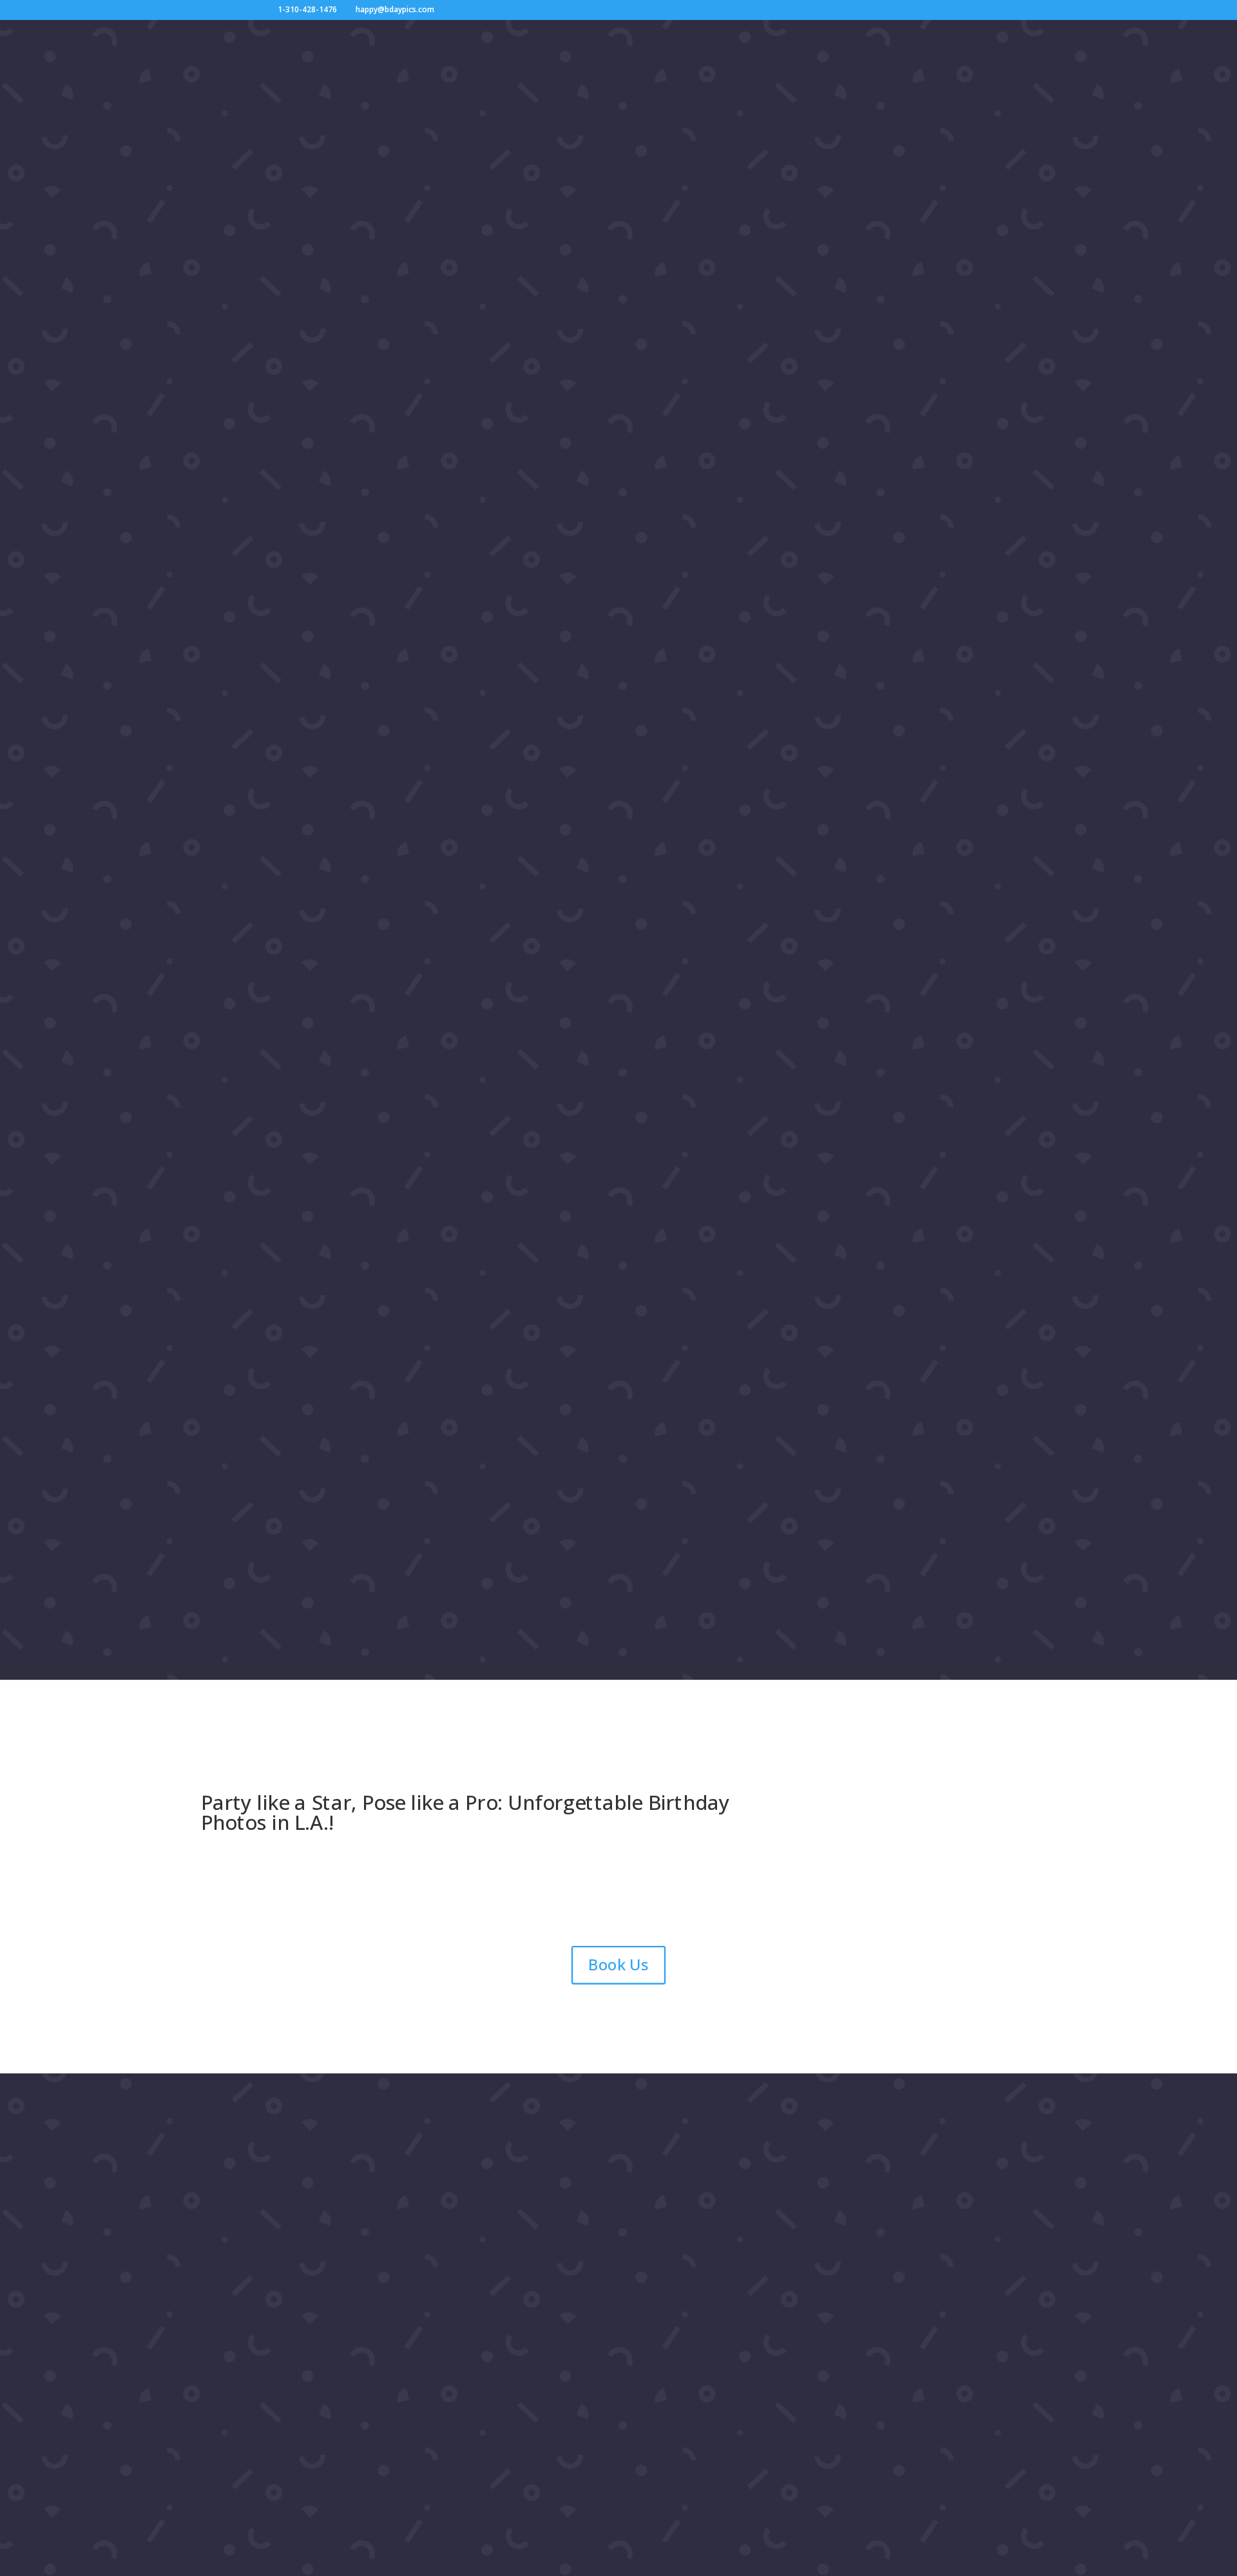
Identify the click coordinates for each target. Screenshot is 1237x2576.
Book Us (618, 1965)
